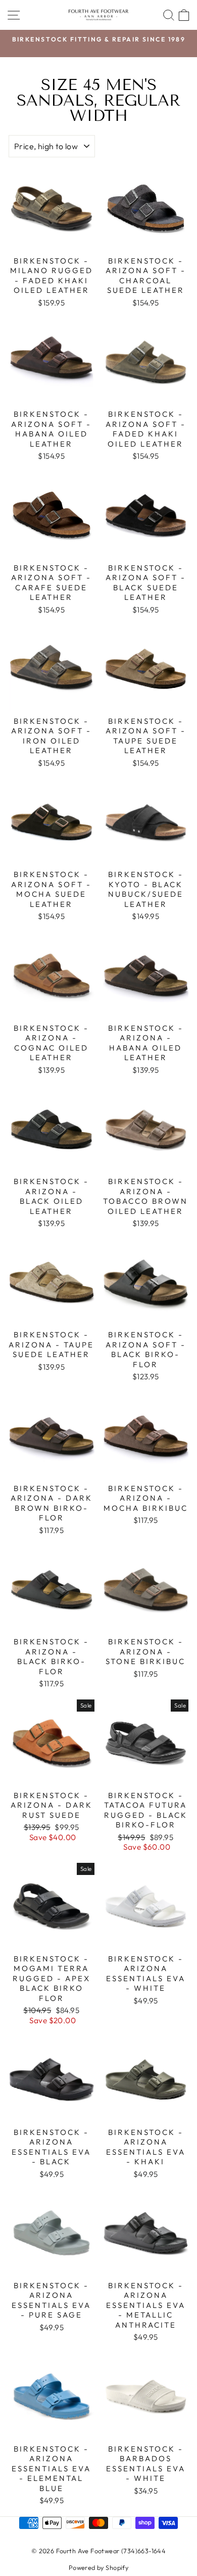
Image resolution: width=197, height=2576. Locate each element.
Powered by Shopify (98, 2567)
